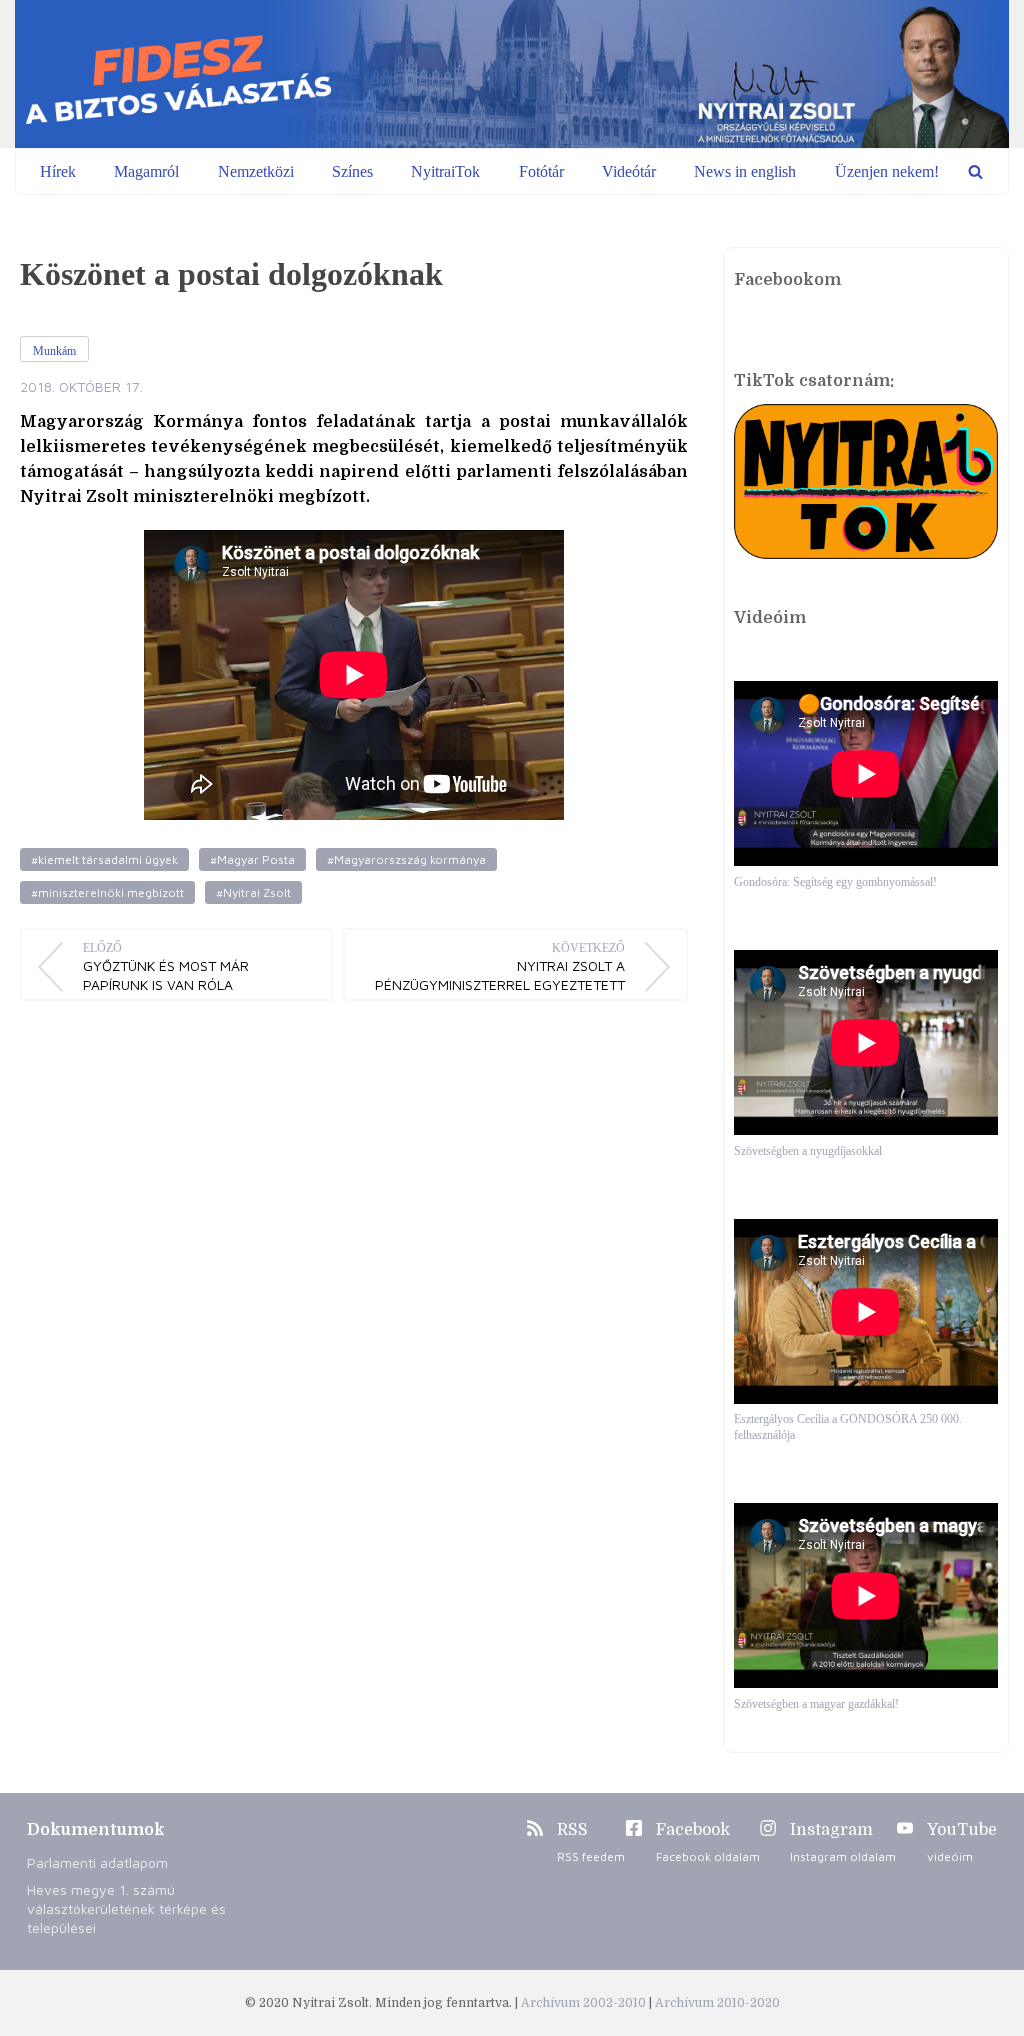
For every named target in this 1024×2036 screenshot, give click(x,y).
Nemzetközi (256, 171)
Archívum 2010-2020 (717, 2003)
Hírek (58, 171)
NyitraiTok (445, 171)
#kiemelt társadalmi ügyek (104, 859)
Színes (352, 171)
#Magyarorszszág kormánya (406, 859)
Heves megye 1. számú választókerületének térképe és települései (126, 1908)
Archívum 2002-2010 (585, 2003)
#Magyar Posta (252, 859)
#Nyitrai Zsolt (253, 892)
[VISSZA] (975, 171)
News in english (745, 171)
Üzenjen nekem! (887, 171)
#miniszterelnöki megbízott (107, 892)
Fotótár (541, 171)
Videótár (629, 171)
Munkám (54, 351)
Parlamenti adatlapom (97, 1862)
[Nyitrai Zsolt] (512, 74)
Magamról (146, 171)
